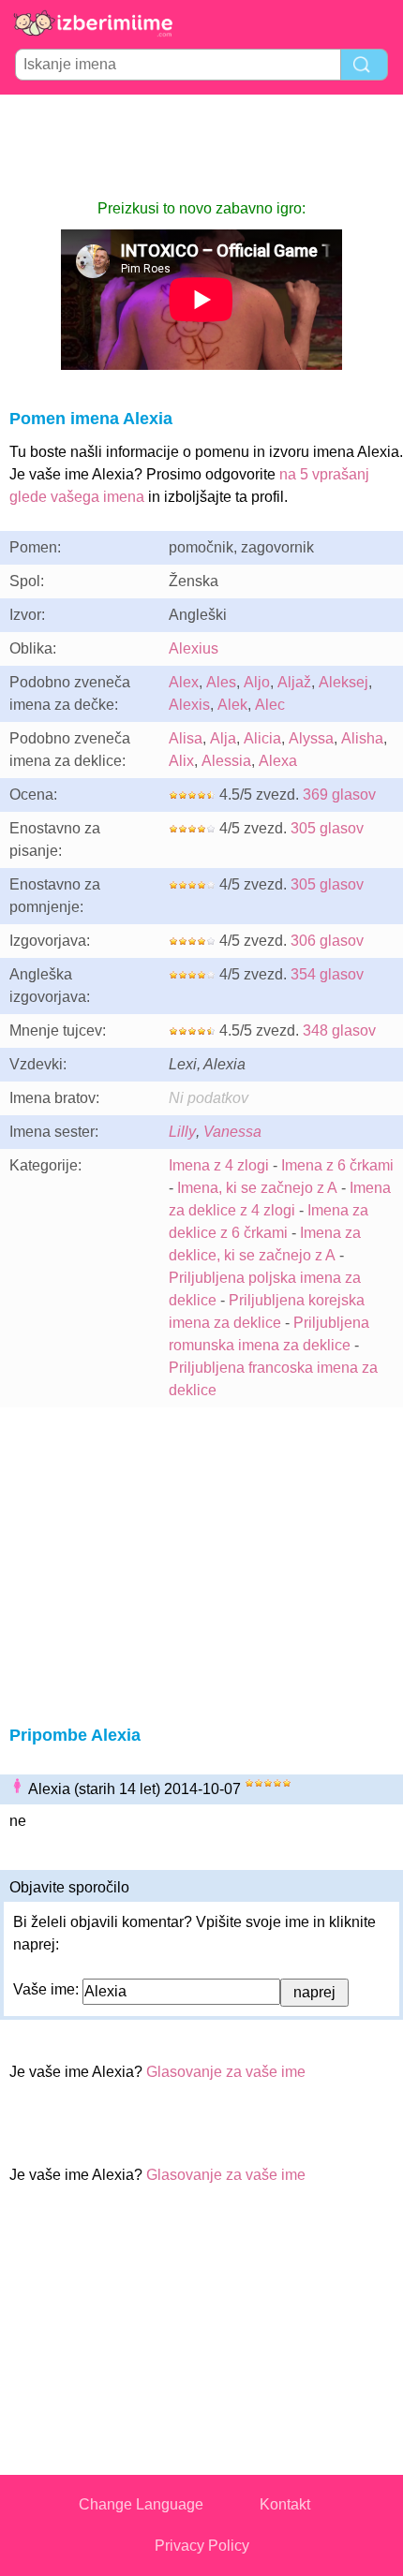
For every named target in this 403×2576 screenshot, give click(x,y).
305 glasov (327, 828)
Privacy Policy (202, 2546)
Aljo (257, 682)
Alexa (278, 761)
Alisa (186, 738)
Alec (270, 705)
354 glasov (327, 974)
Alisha (362, 738)
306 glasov (327, 941)
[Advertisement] (201, 146)
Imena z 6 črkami (337, 1165)
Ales (221, 682)
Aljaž (294, 682)
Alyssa (311, 738)
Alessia (226, 761)
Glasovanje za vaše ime (226, 2072)
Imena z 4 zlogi (219, 1165)
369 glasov (339, 795)
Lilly (182, 1132)
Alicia (262, 738)
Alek (232, 705)
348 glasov (339, 1030)
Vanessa (232, 1132)
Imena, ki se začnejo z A (257, 1188)
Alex (184, 682)
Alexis (189, 705)
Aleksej (343, 682)
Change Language (141, 2504)
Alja (223, 738)
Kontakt (285, 2504)
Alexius (194, 648)
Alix (181, 761)
